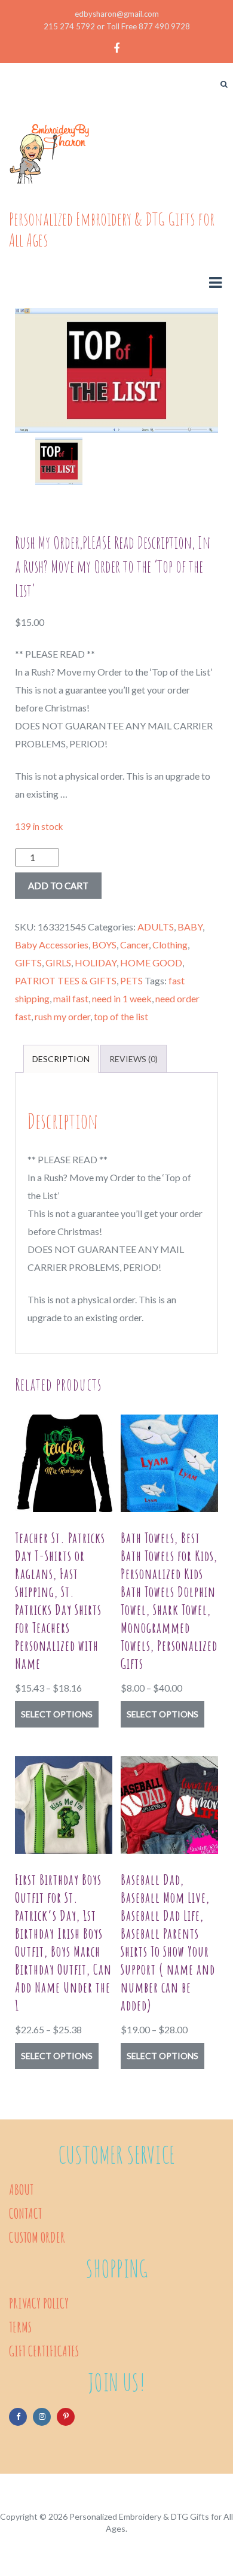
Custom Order (37, 2237)
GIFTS (28, 962)
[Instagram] (42, 2417)
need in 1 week (122, 998)
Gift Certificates (44, 2351)
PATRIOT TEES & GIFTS (66, 980)
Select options (57, 1714)
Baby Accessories (52, 945)
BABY (190, 927)
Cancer (134, 945)
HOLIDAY (96, 962)
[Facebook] (18, 2417)
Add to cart (58, 886)
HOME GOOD (151, 962)
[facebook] (116, 49)
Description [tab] (61, 1059)
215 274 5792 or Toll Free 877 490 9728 (117, 26)
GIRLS (58, 962)
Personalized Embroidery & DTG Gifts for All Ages (112, 229)
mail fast (71, 998)
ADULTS (156, 927)
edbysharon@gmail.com (117, 14)
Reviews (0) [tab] (134, 1059)
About (21, 2189)
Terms (20, 2327)
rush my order (62, 1016)
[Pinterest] (66, 2417)
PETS (131, 980)
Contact (25, 2213)
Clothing (170, 945)
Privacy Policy (39, 2303)
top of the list (121, 1016)
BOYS (104, 945)
